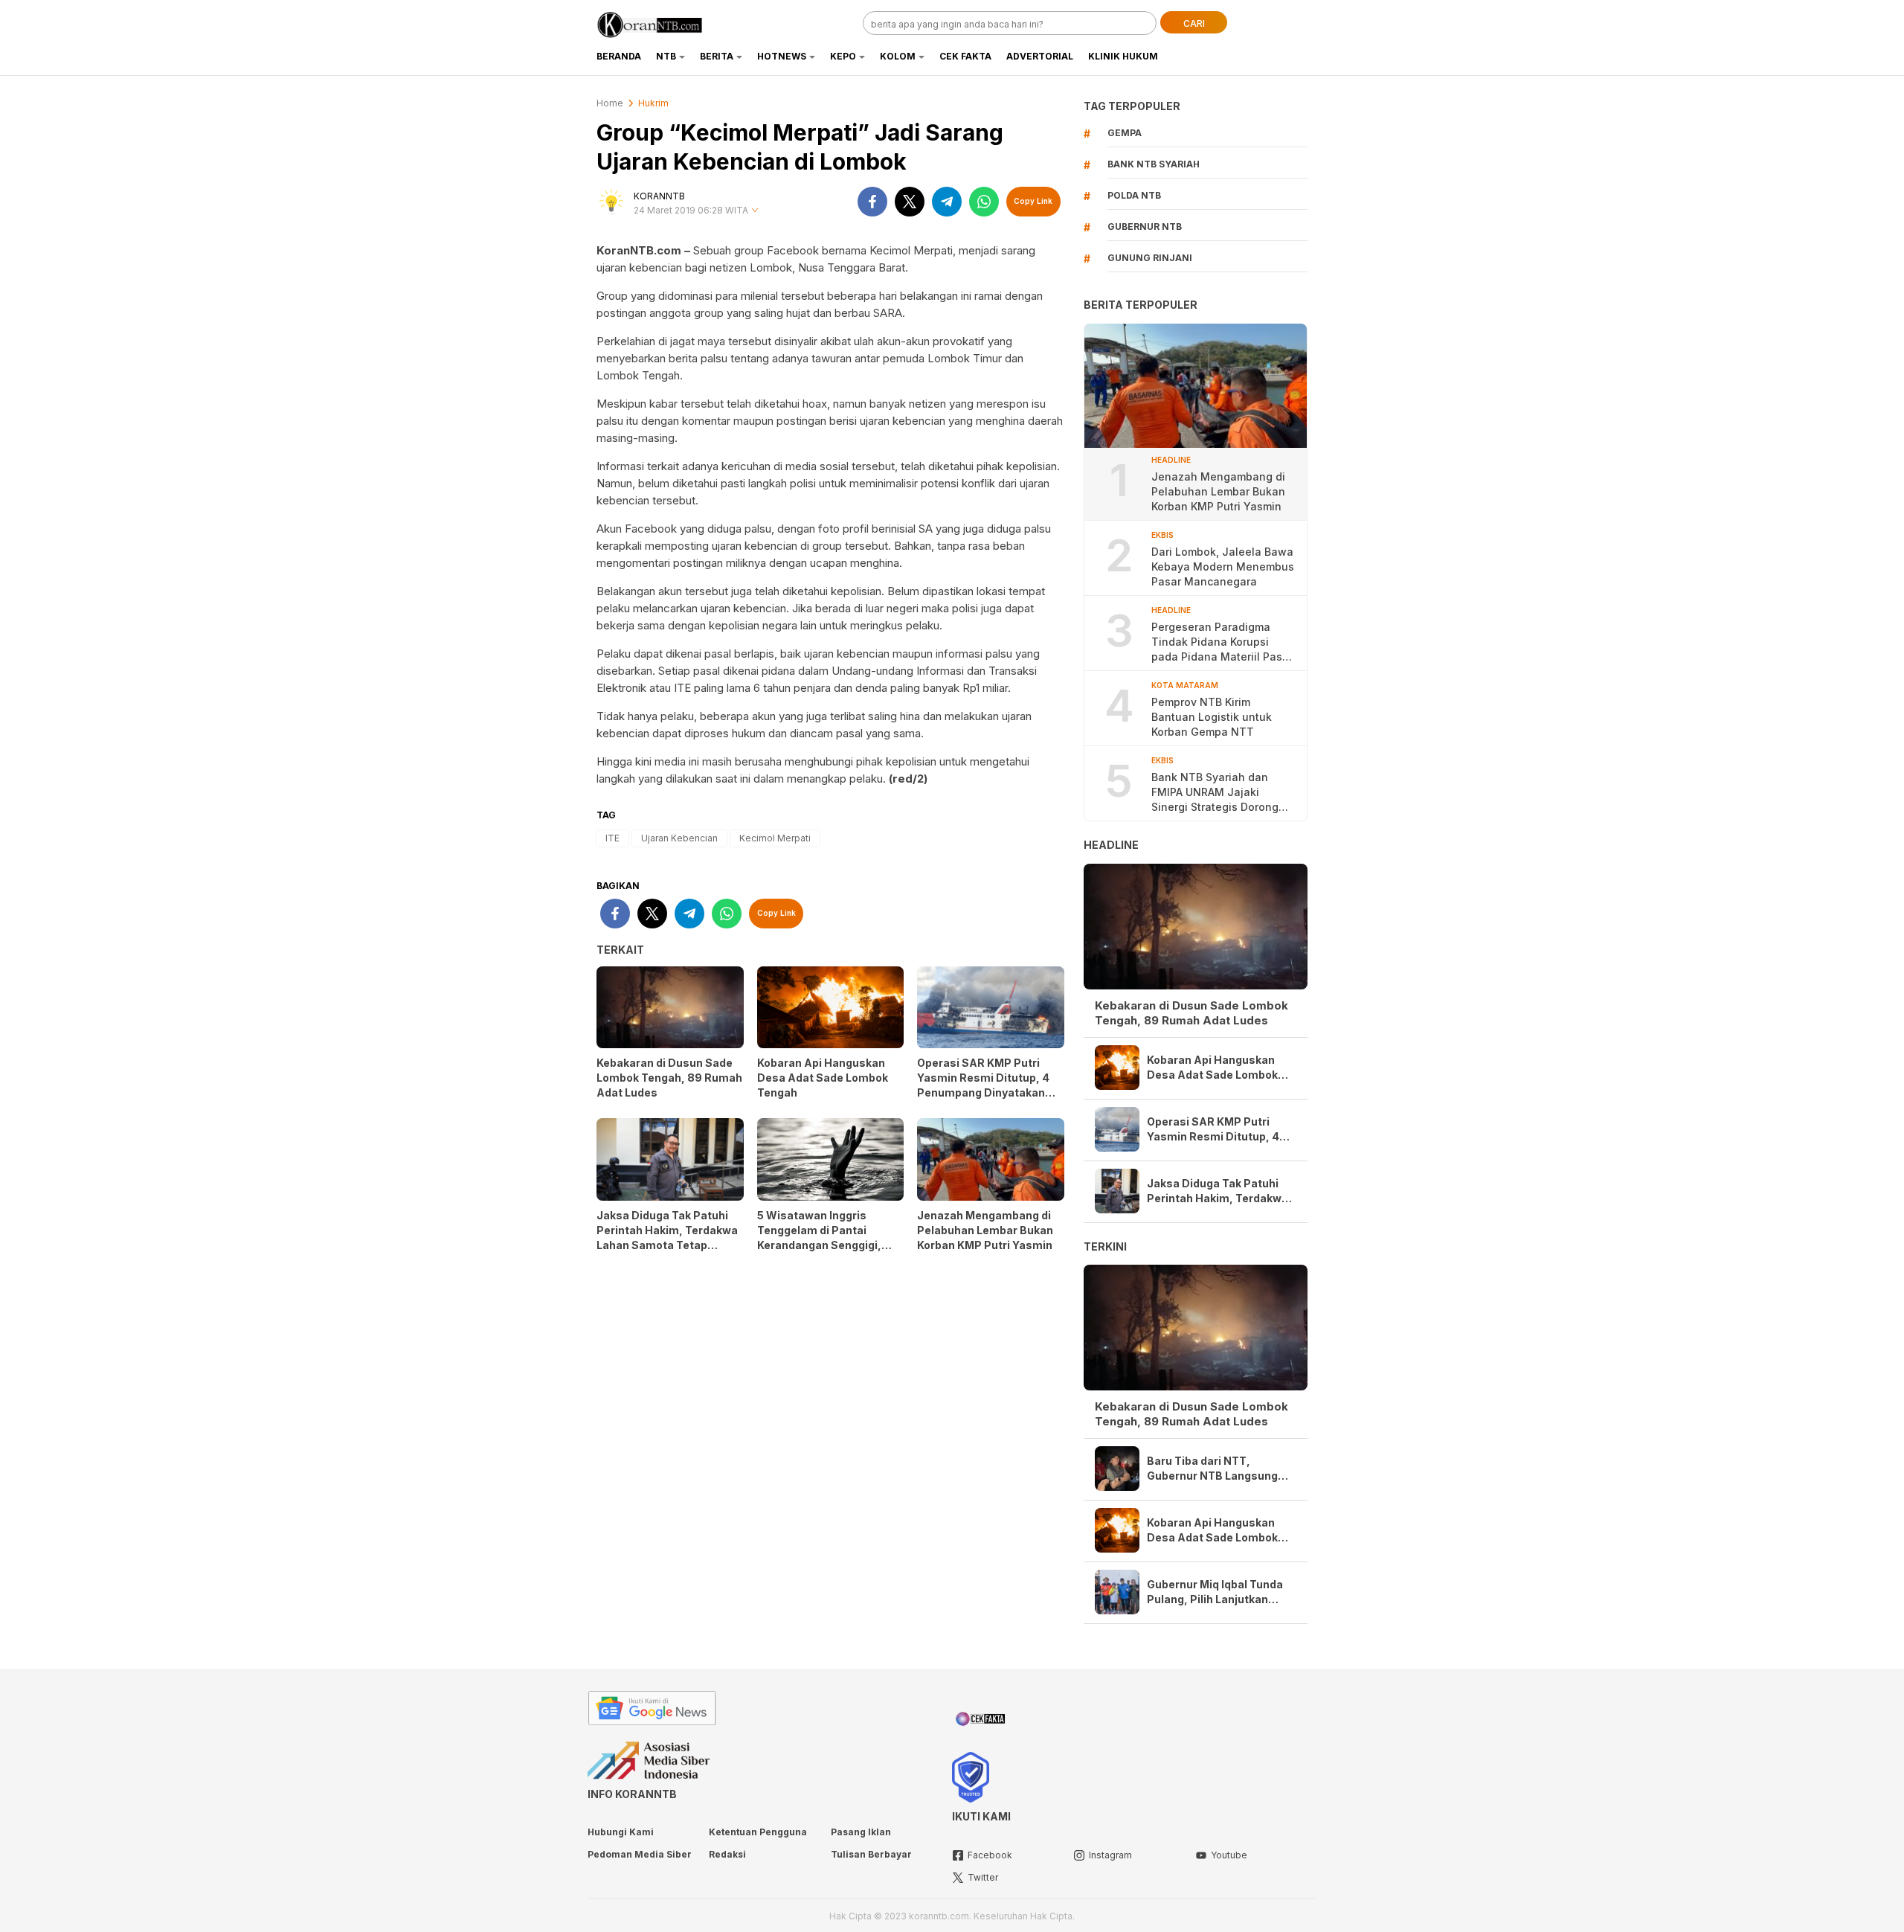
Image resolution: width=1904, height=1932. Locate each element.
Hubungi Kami (621, 1832)
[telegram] (947, 202)
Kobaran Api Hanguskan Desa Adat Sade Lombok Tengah (823, 1078)
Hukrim (653, 103)
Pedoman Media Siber (640, 1854)
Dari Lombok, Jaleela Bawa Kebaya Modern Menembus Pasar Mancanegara (1223, 567)
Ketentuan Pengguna (758, 1832)
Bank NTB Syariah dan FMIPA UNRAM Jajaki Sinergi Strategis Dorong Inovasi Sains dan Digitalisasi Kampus (1215, 793)
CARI (1194, 23)
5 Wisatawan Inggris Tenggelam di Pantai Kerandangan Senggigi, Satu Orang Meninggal (819, 1238)
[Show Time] (755, 211)
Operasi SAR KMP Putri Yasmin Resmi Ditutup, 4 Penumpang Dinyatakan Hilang (983, 1085)
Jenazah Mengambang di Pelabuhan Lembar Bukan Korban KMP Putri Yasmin (986, 1230)
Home (610, 103)
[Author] (611, 202)
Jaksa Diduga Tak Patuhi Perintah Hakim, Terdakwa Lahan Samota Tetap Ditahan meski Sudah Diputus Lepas (667, 1245)
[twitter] (910, 202)
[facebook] (872, 202)
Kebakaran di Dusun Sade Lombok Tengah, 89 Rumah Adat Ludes (669, 1078)
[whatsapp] (984, 202)
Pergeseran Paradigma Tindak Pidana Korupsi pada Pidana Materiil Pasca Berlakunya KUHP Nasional (1223, 642)
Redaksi (727, 1854)
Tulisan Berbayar (871, 1854)
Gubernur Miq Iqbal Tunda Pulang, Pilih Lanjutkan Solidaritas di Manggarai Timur (1215, 1592)
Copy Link (1033, 201)
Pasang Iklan (861, 1832)
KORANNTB (659, 196)
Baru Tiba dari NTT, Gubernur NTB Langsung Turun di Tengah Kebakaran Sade (1219, 1469)
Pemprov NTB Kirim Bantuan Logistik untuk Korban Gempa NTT (1212, 717)
